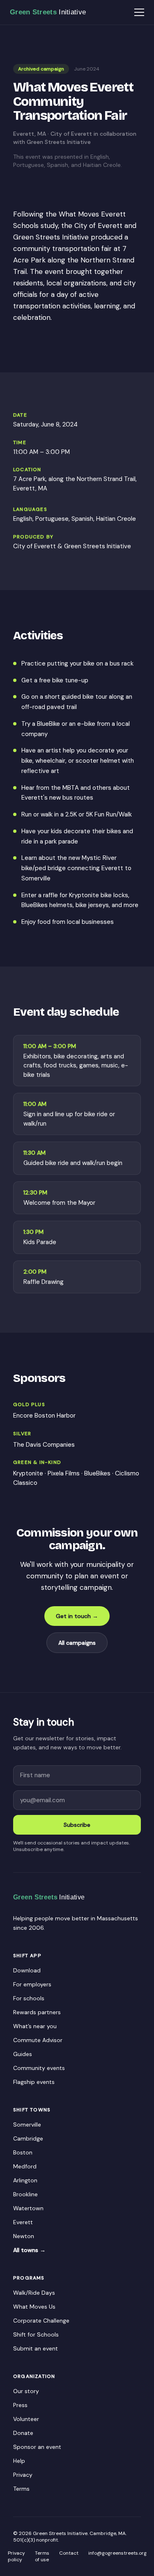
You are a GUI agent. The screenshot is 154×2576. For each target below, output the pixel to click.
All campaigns (77, 1643)
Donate (23, 2433)
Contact (69, 2553)
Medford (25, 2166)
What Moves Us (34, 2307)
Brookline (25, 2194)
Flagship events (34, 2082)
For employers (32, 1984)
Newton (24, 2236)
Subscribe (77, 1825)
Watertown (28, 2208)
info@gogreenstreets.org (117, 2553)
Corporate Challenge (41, 2321)
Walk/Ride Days (34, 2293)
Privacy (23, 2475)
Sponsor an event (37, 2447)
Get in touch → (77, 1616)
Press (20, 2405)
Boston (23, 2152)
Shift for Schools (36, 2334)
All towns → (29, 2250)
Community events (39, 2068)
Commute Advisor (38, 2040)
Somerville (27, 2125)
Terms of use (42, 2556)
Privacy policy (16, 2556)
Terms (21, 2489)
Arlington (25, 2180)
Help (19, 2461)
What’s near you (35, 2026)
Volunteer (26, 2419)
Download (27, 1970)
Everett (23, 2222)
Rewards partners (37, 2012)
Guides (23, 2054)
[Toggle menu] (139, 12)
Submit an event (36, 2348)
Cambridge (28, 2138)
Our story (26, 2391)
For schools (29, 1998)
